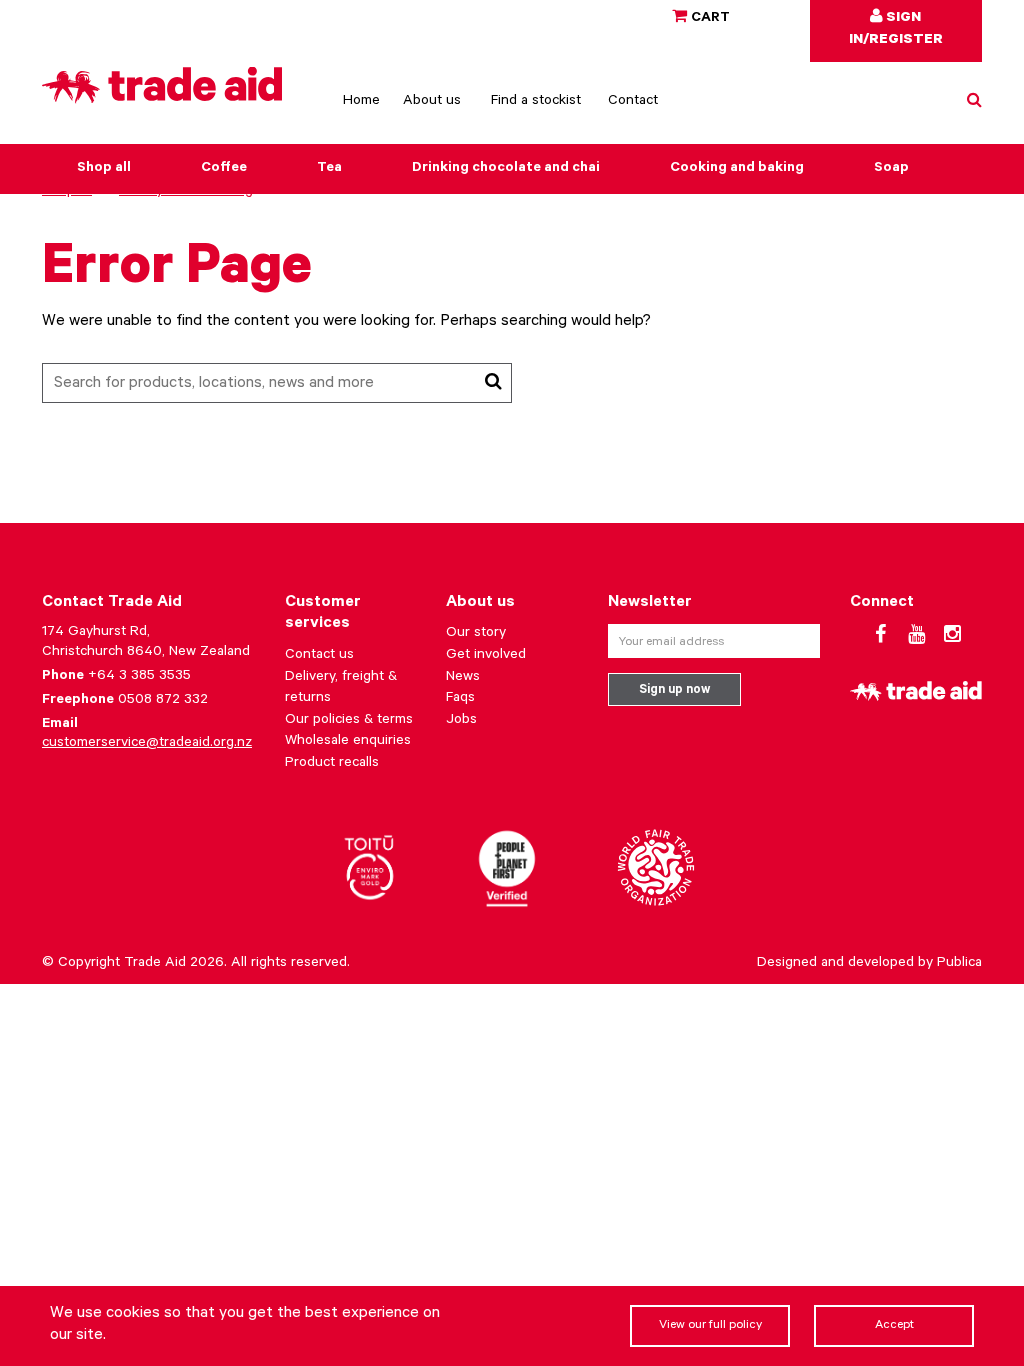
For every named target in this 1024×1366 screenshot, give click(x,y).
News (463, 678)
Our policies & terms (349, 721)
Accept (894, 1326)
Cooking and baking (737, 169)
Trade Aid (155, 964)
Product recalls (332, 764)
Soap (891, 169)
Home (361, 102)
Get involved (486, 656)
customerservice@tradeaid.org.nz (147, 744)
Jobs (461, 721)
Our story (476, 634)
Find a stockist (536, 102)
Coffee (224, 169)
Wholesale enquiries (348, 742)
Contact (633, 102)
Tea (329, 169)
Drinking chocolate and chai (506, 169)
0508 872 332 (163, 701)
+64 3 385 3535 (139, 677)
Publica (959, 964)
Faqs (460, 699)
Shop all (104, 169)
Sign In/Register (896, 30)
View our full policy (710, 1326)
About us (432, 102)
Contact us (319, 656)
